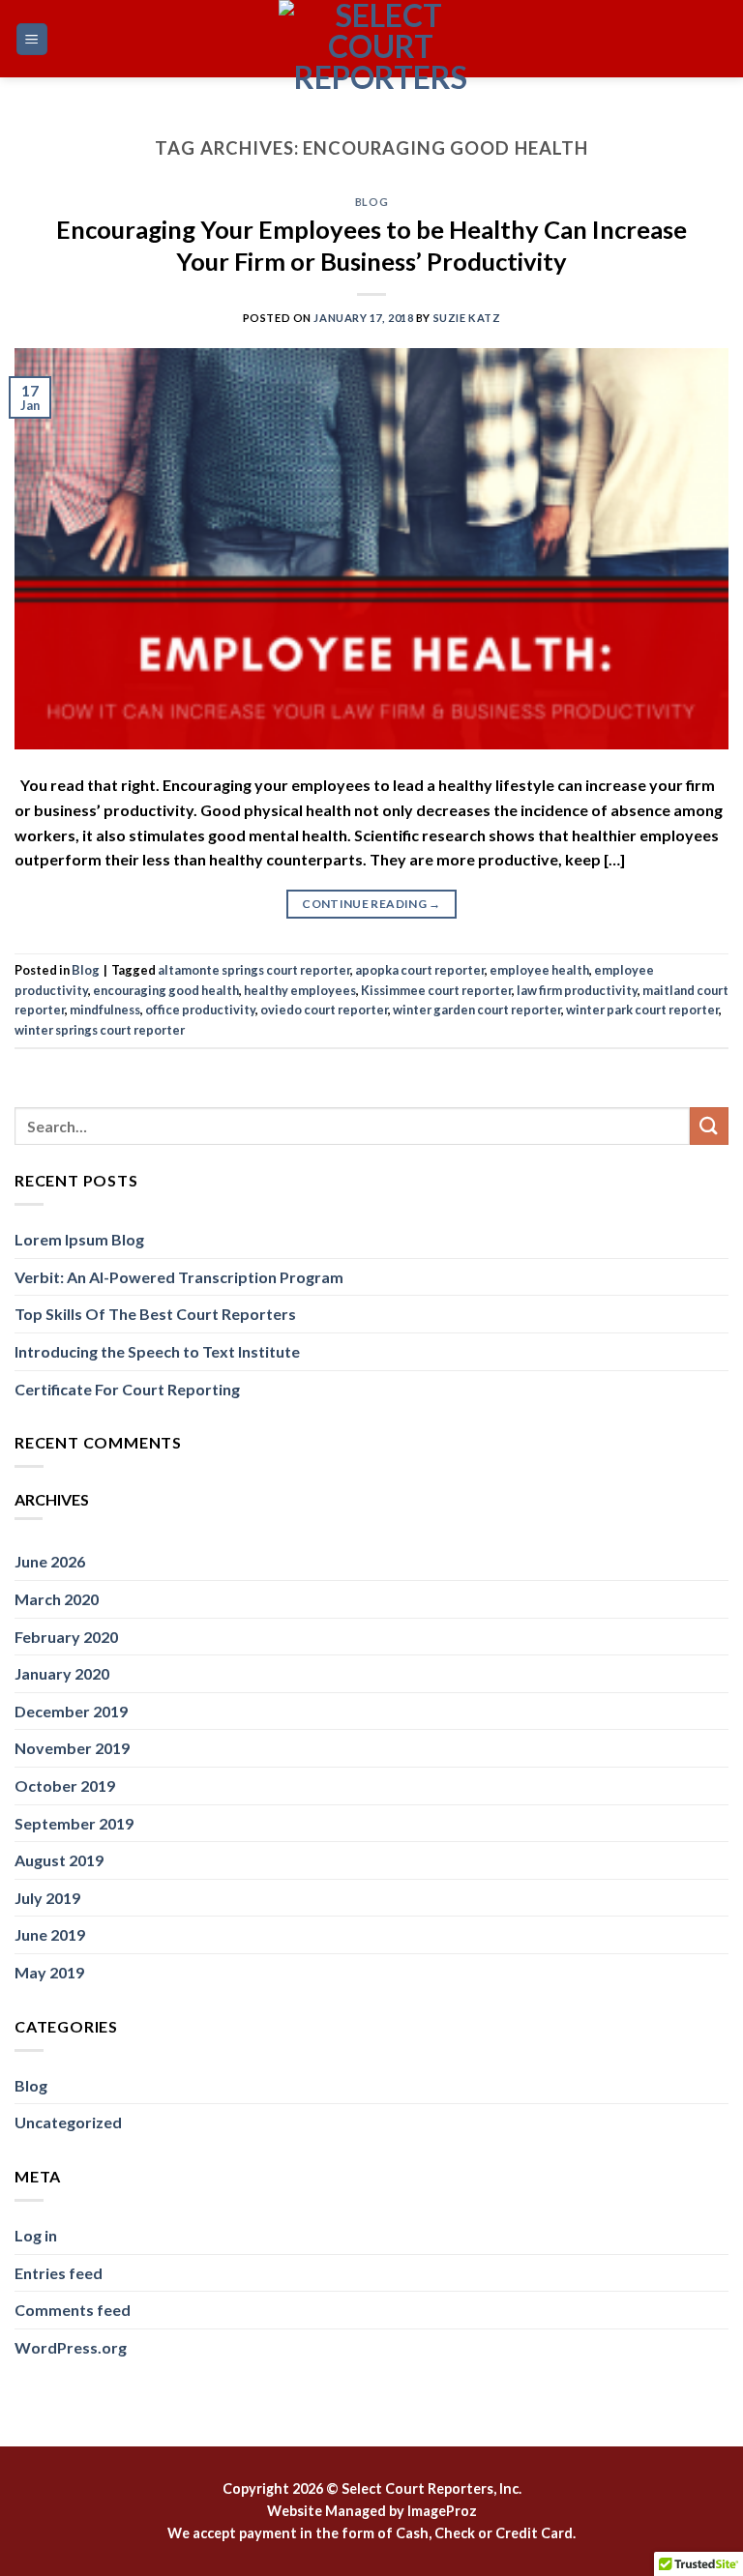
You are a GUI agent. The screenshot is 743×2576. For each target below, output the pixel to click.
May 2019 (49, 1972)
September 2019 (74, 1823)
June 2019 (50, 1934)
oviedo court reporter (324, 1010)
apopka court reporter (420, 970)
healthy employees (300, 990)
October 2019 (65, 1786)
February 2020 (66, 1637)
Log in (36, 2235)
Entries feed (59, 2273)
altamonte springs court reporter (254, 970)
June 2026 (50, 1561)
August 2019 (59, 1860)
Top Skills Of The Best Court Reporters (155, 1314)
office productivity (200, 1010)
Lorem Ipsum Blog (79, 1239)
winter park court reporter (642, 1010)
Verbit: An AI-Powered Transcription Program (179, 1277)
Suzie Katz (467, 318)
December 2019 (71, 1711)
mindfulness (105, 1010)
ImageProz (442, 2511)
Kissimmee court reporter (436, 990)
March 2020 (57, 1599)
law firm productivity (577, 990)
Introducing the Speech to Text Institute (157, 1351)
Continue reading (371, 904)
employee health (539, 970)
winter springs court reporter (100, 1030)
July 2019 (47, 1898)
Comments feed (73, 2310)
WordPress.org (71, 2347)
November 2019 (72, 1748)
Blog (371, 202)
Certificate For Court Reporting (127, 1389)
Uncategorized (68, 2122)
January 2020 (62, 1673)
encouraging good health (166, 990)
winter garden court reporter (477, 1010)
